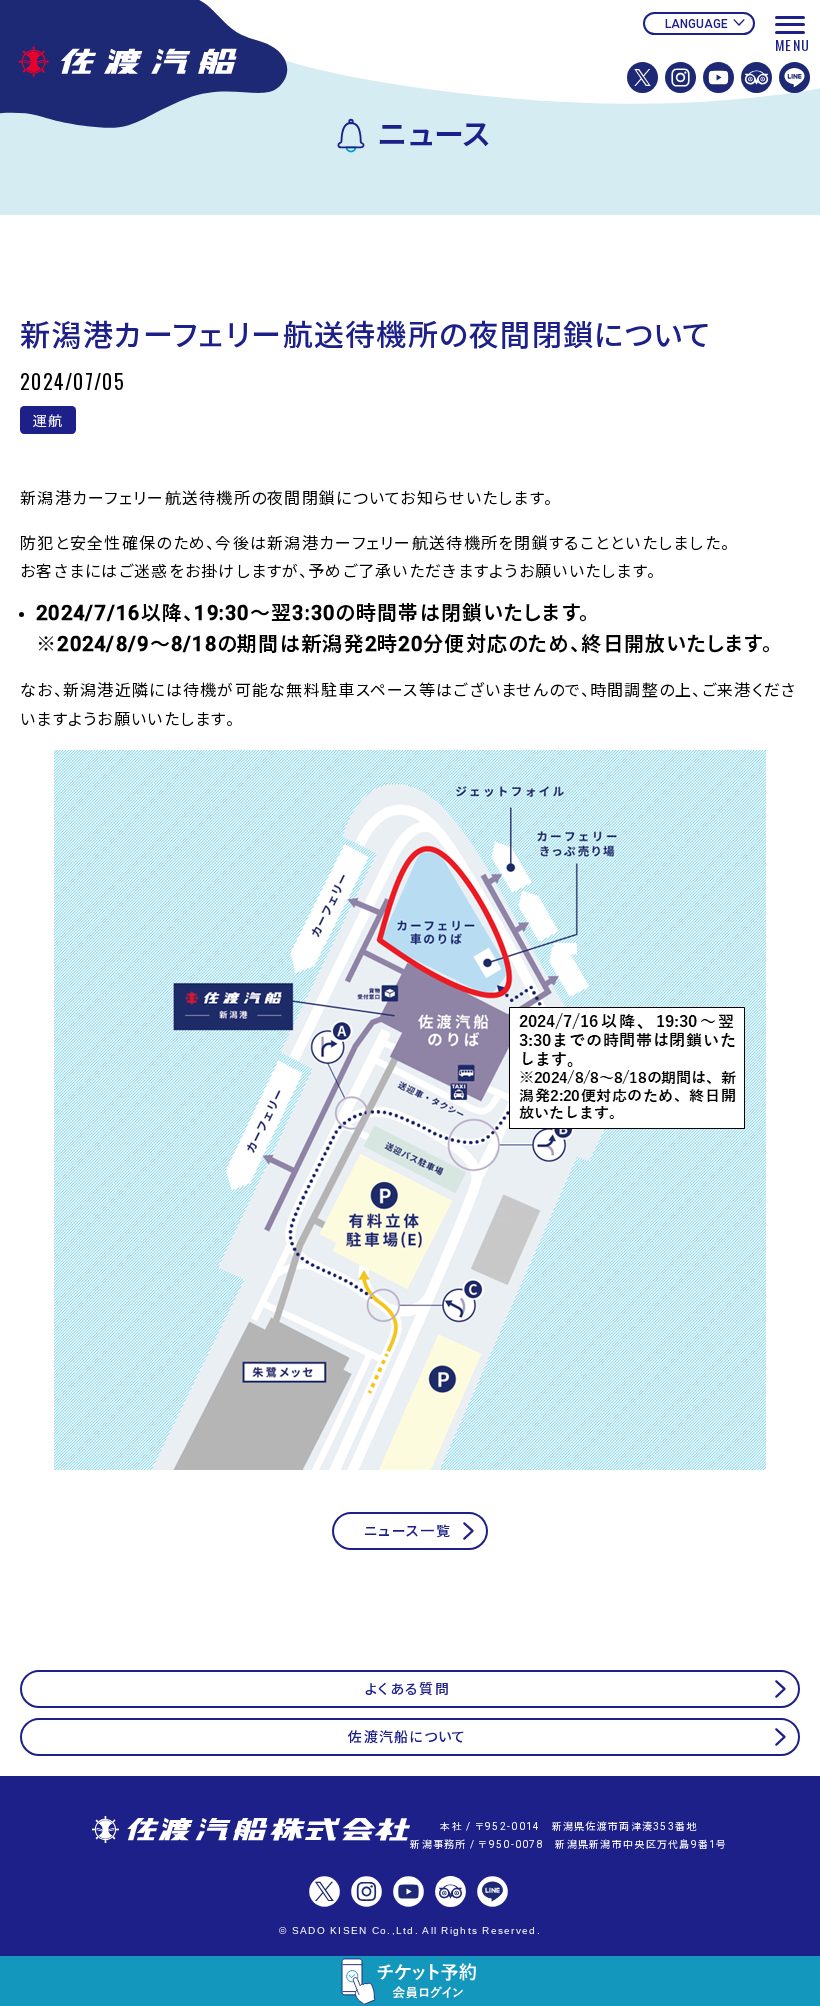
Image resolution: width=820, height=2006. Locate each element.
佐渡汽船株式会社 (251, 1831)
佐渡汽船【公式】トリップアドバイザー (756, 77)
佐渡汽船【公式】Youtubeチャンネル (718, 77)
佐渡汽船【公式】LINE (794, 77)
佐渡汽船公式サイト (155, 67)
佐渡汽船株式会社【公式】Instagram (680, 77)
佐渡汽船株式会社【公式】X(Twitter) (642, 77)
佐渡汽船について (407, 1737)
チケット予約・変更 (410, 1981)
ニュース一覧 (407, 1531)
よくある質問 (407, 1689)
